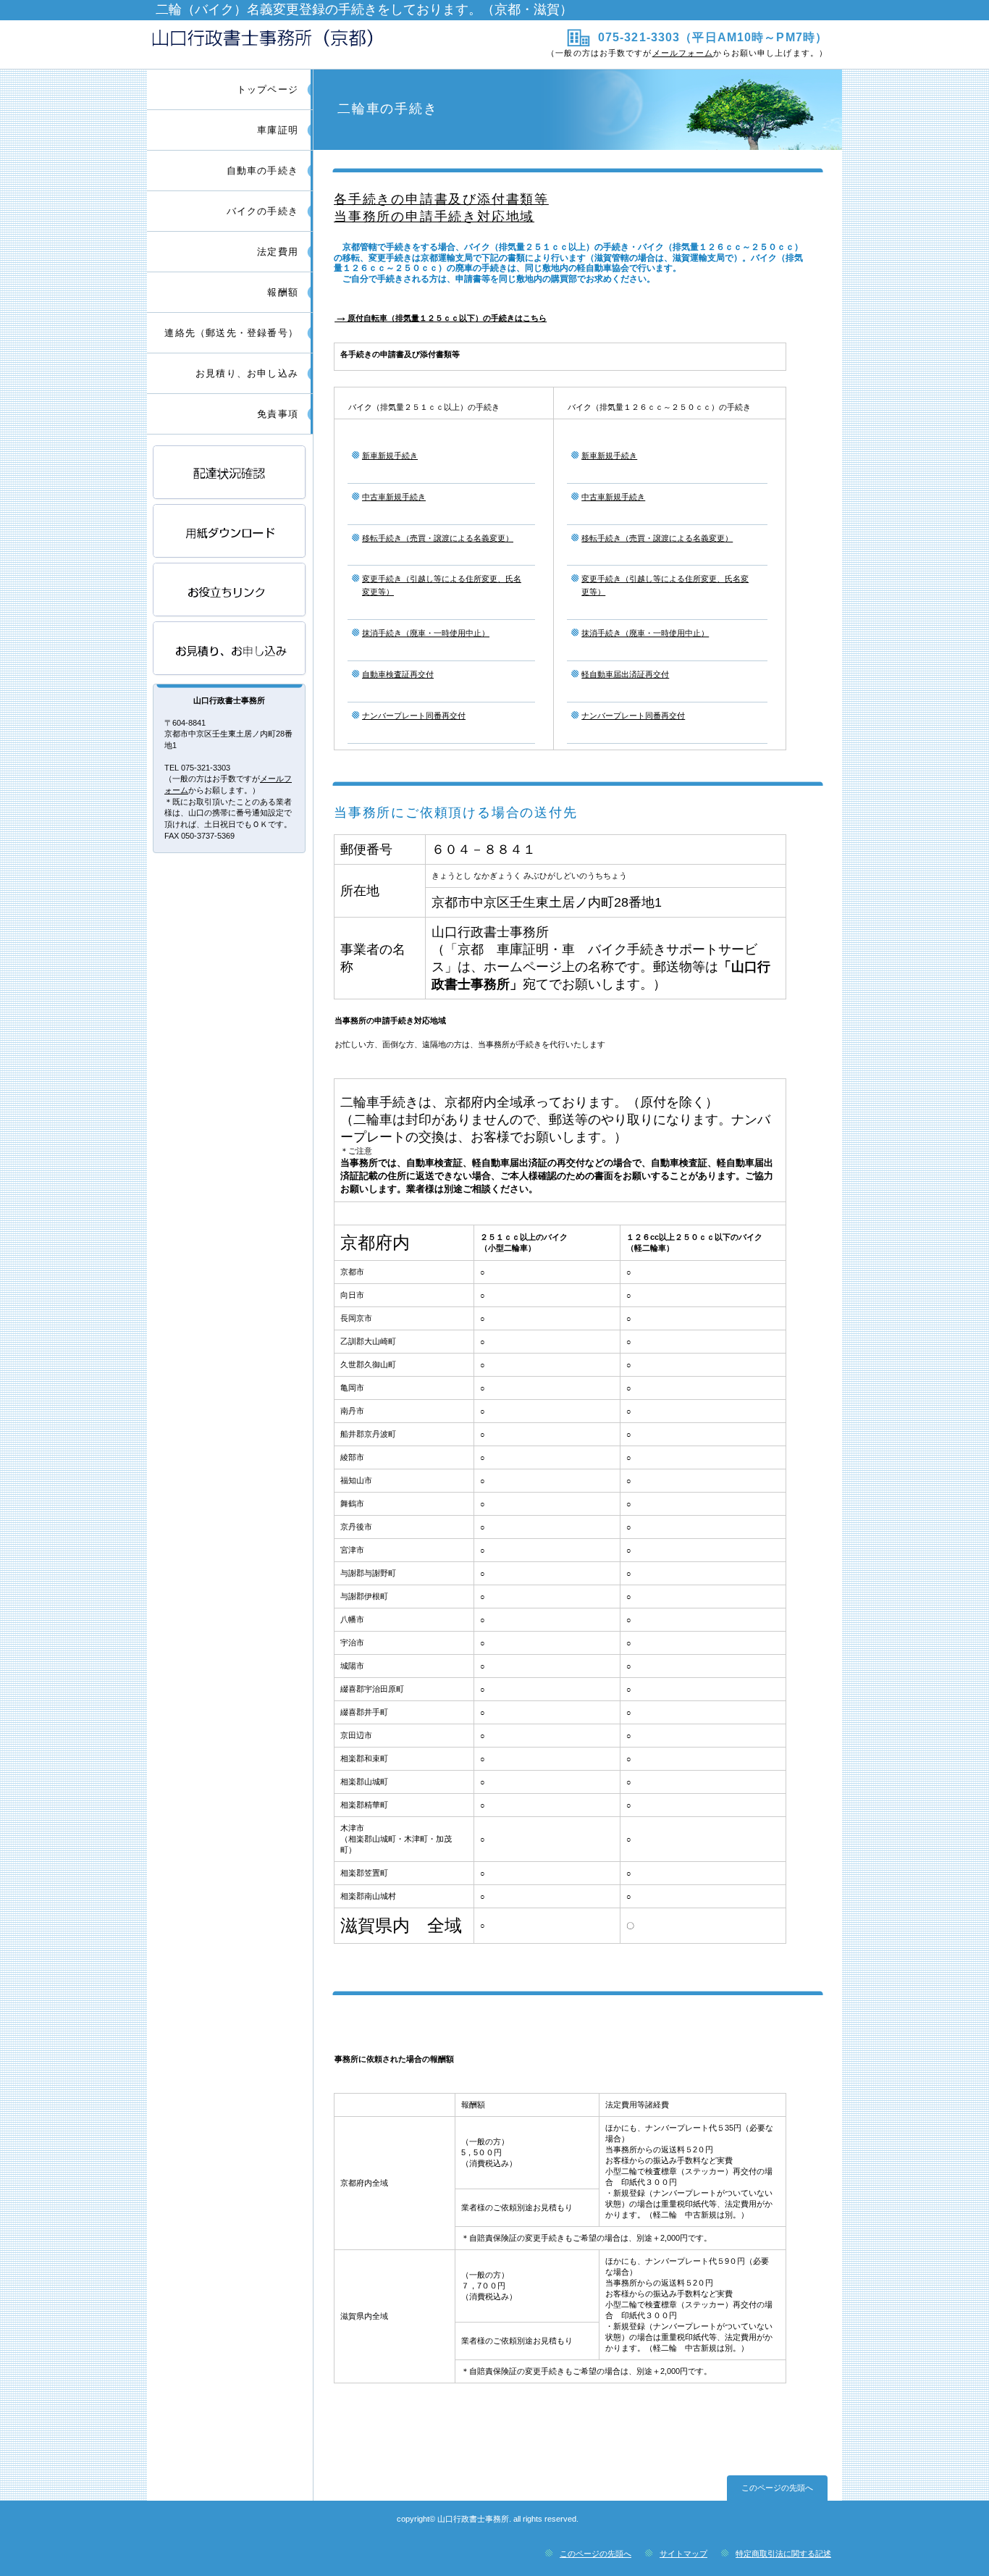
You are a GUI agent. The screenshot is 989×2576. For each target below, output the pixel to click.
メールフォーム (683, 53)
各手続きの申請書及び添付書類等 (441, 199)
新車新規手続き (390, 456)
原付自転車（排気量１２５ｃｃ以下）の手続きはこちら (441, 318)
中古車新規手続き (394, 497)
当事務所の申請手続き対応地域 (434, 217)
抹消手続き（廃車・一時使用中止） (426, 633)
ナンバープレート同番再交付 (414, 716)
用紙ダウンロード (230, 532)
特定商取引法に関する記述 (783, 2554)
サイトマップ (683, 2554)
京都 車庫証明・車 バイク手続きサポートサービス (319, 44)
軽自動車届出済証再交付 (625, 674)
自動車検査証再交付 (398, 674)
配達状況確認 (230, 473)
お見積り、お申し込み (230, 649)
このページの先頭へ (777, 2488)
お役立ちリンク (230, 591)
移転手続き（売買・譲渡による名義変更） (438, 538)
